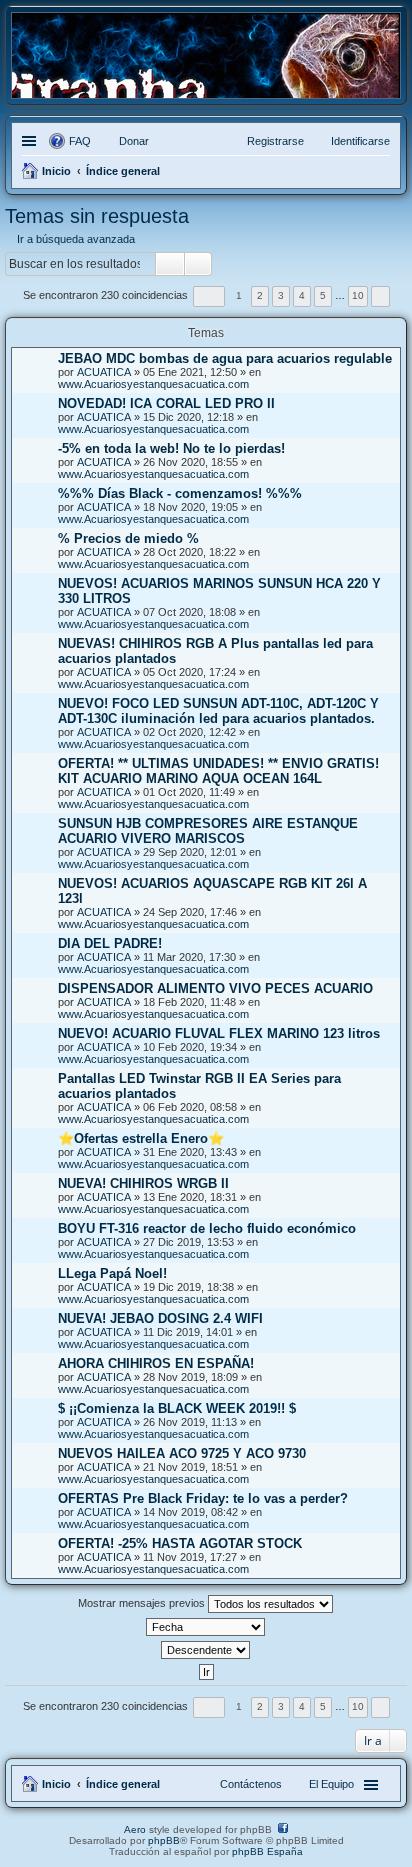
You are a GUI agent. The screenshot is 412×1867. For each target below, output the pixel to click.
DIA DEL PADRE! (110, 943)
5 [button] (323, 295)
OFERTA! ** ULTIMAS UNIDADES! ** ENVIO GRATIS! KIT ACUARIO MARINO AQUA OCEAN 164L (218, 771)
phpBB (164, 1840)
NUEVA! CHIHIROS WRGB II (143, 1183)
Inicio (56, 1784)
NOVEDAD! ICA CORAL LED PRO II (166, 403)
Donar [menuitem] (134, 141)
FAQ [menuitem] (80, 141)
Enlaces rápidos (32, 141)
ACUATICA (104, 372)
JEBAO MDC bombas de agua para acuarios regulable (225, 358)
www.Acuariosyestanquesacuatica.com (153, 384)
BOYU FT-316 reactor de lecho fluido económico (207, 1228)
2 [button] (260, 295)
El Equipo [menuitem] (331, 1784)
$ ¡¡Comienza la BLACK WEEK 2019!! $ (177, 1408)
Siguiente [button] (380, 296)
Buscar (170, 264)
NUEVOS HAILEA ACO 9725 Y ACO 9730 (182, 1453)
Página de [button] (209, 296)
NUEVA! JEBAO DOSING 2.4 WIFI (160, 1318)
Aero (135, 1829)
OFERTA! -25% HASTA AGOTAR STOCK (180, 1543)
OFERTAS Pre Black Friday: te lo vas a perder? (203, 1498)
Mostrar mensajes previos (143, 1603)
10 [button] (358, 295)
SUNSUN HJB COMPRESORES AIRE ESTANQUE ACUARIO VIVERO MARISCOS (208, 831)
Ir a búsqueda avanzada (76, 239)
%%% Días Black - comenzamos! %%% (180, 493)
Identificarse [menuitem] (360, 141)
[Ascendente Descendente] (206, 1650)
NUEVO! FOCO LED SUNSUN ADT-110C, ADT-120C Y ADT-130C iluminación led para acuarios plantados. (218, 711)
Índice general (123, 1784)
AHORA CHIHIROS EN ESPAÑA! (156, 1363)
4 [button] (302, 295)
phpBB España (267, 1851)
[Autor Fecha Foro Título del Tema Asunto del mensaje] (206, 1627)
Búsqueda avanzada (198, 264)
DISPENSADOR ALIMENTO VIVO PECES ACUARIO (215, 988)
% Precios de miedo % (128, 538)
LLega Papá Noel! (112, 1273)
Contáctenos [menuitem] (251, 1784)
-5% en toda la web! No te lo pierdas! (171, 448)
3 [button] (281, 295)
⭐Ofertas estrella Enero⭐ (141, 1138)
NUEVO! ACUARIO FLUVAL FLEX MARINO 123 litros (219, 1033)
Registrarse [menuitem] (275, 141)
